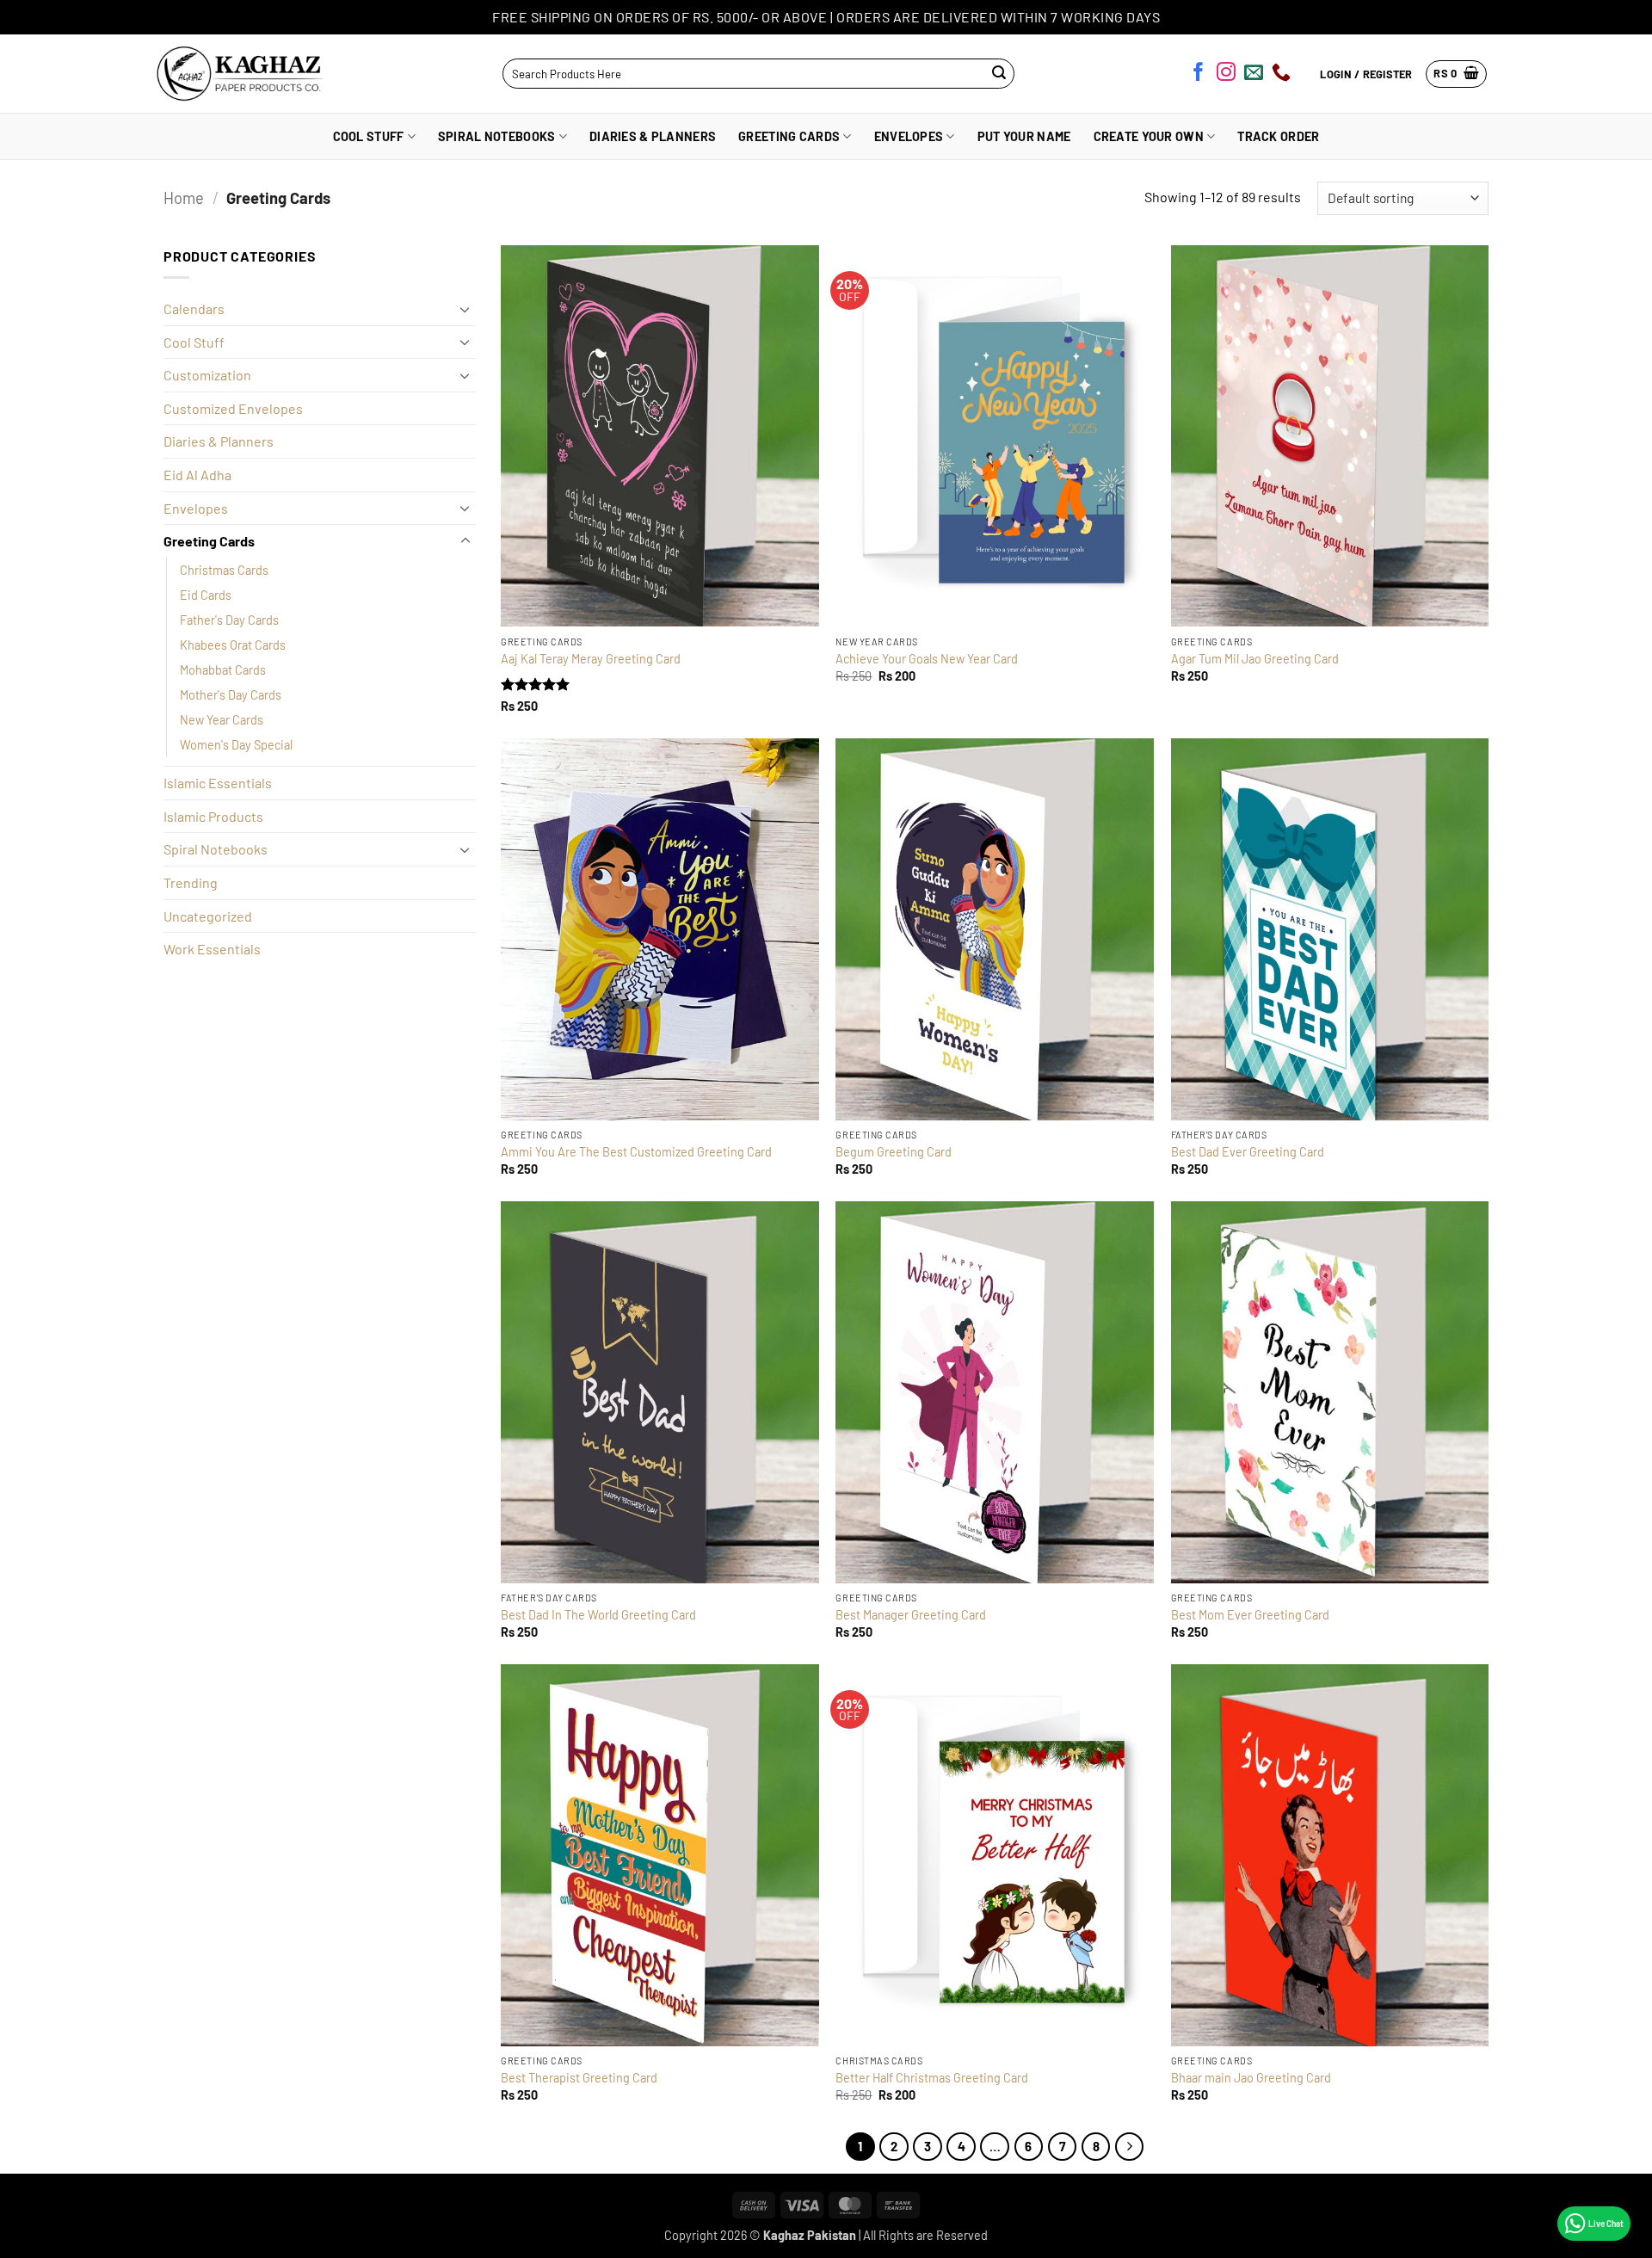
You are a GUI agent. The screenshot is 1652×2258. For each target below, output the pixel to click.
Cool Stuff (369, 136)
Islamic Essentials (218, 783)
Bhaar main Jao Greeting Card (1251, 2078)
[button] (1456, 74)
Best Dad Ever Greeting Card (1248, 1152)
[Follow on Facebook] (1199, 75)
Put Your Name (1024, 136)
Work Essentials (212, 949)
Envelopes (909, 136)
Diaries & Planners (653, 136)
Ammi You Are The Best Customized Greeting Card (636, 1152)
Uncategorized (208, 916)
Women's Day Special (236, 745)
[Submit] (999, 74)
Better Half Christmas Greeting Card (932, 2078)
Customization (207, 375)
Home (184, 198)
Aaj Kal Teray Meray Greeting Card (591, 659)
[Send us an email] (1254, 75)
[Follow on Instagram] (1226, 75)
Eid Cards (206, 595)
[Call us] (1281, 75)
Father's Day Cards (229, 620)
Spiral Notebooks (497, 136)
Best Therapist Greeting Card (579, 2078)
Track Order (1278, 136)
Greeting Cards (789, 136)
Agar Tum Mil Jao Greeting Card (1255, 659)
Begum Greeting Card (894, 1152)
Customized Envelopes (233, 408)
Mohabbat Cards (223, 670)
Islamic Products (213, 816)
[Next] (1130, 2147)
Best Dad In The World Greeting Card (598, 1615)
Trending (191, 882)
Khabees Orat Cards (233, 645)
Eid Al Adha (197, 475)
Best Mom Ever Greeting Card (1250, 1615)
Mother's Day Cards (231, 695)
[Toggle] (465, 309)
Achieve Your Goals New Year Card (927, 659)
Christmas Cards (224, 570)
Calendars (194, 308)
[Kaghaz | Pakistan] (235, 74)
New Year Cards (222, 720)
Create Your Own (1149, 136)
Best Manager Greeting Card (911, 1615)
